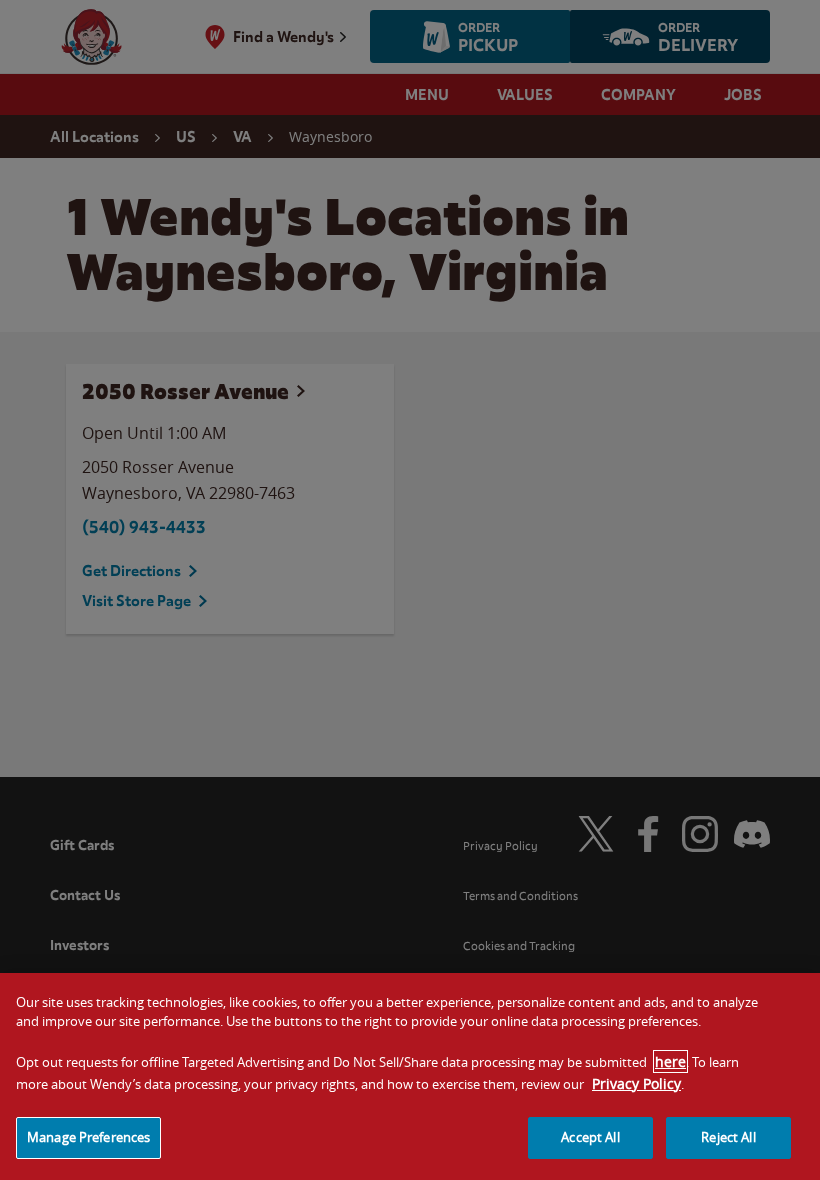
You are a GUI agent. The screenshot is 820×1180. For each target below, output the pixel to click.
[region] (410, 1076)
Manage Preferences (88, 1137)
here (670, 1061)
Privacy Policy (636, 1083)
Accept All (590, 1137)
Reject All (728, 1137)
